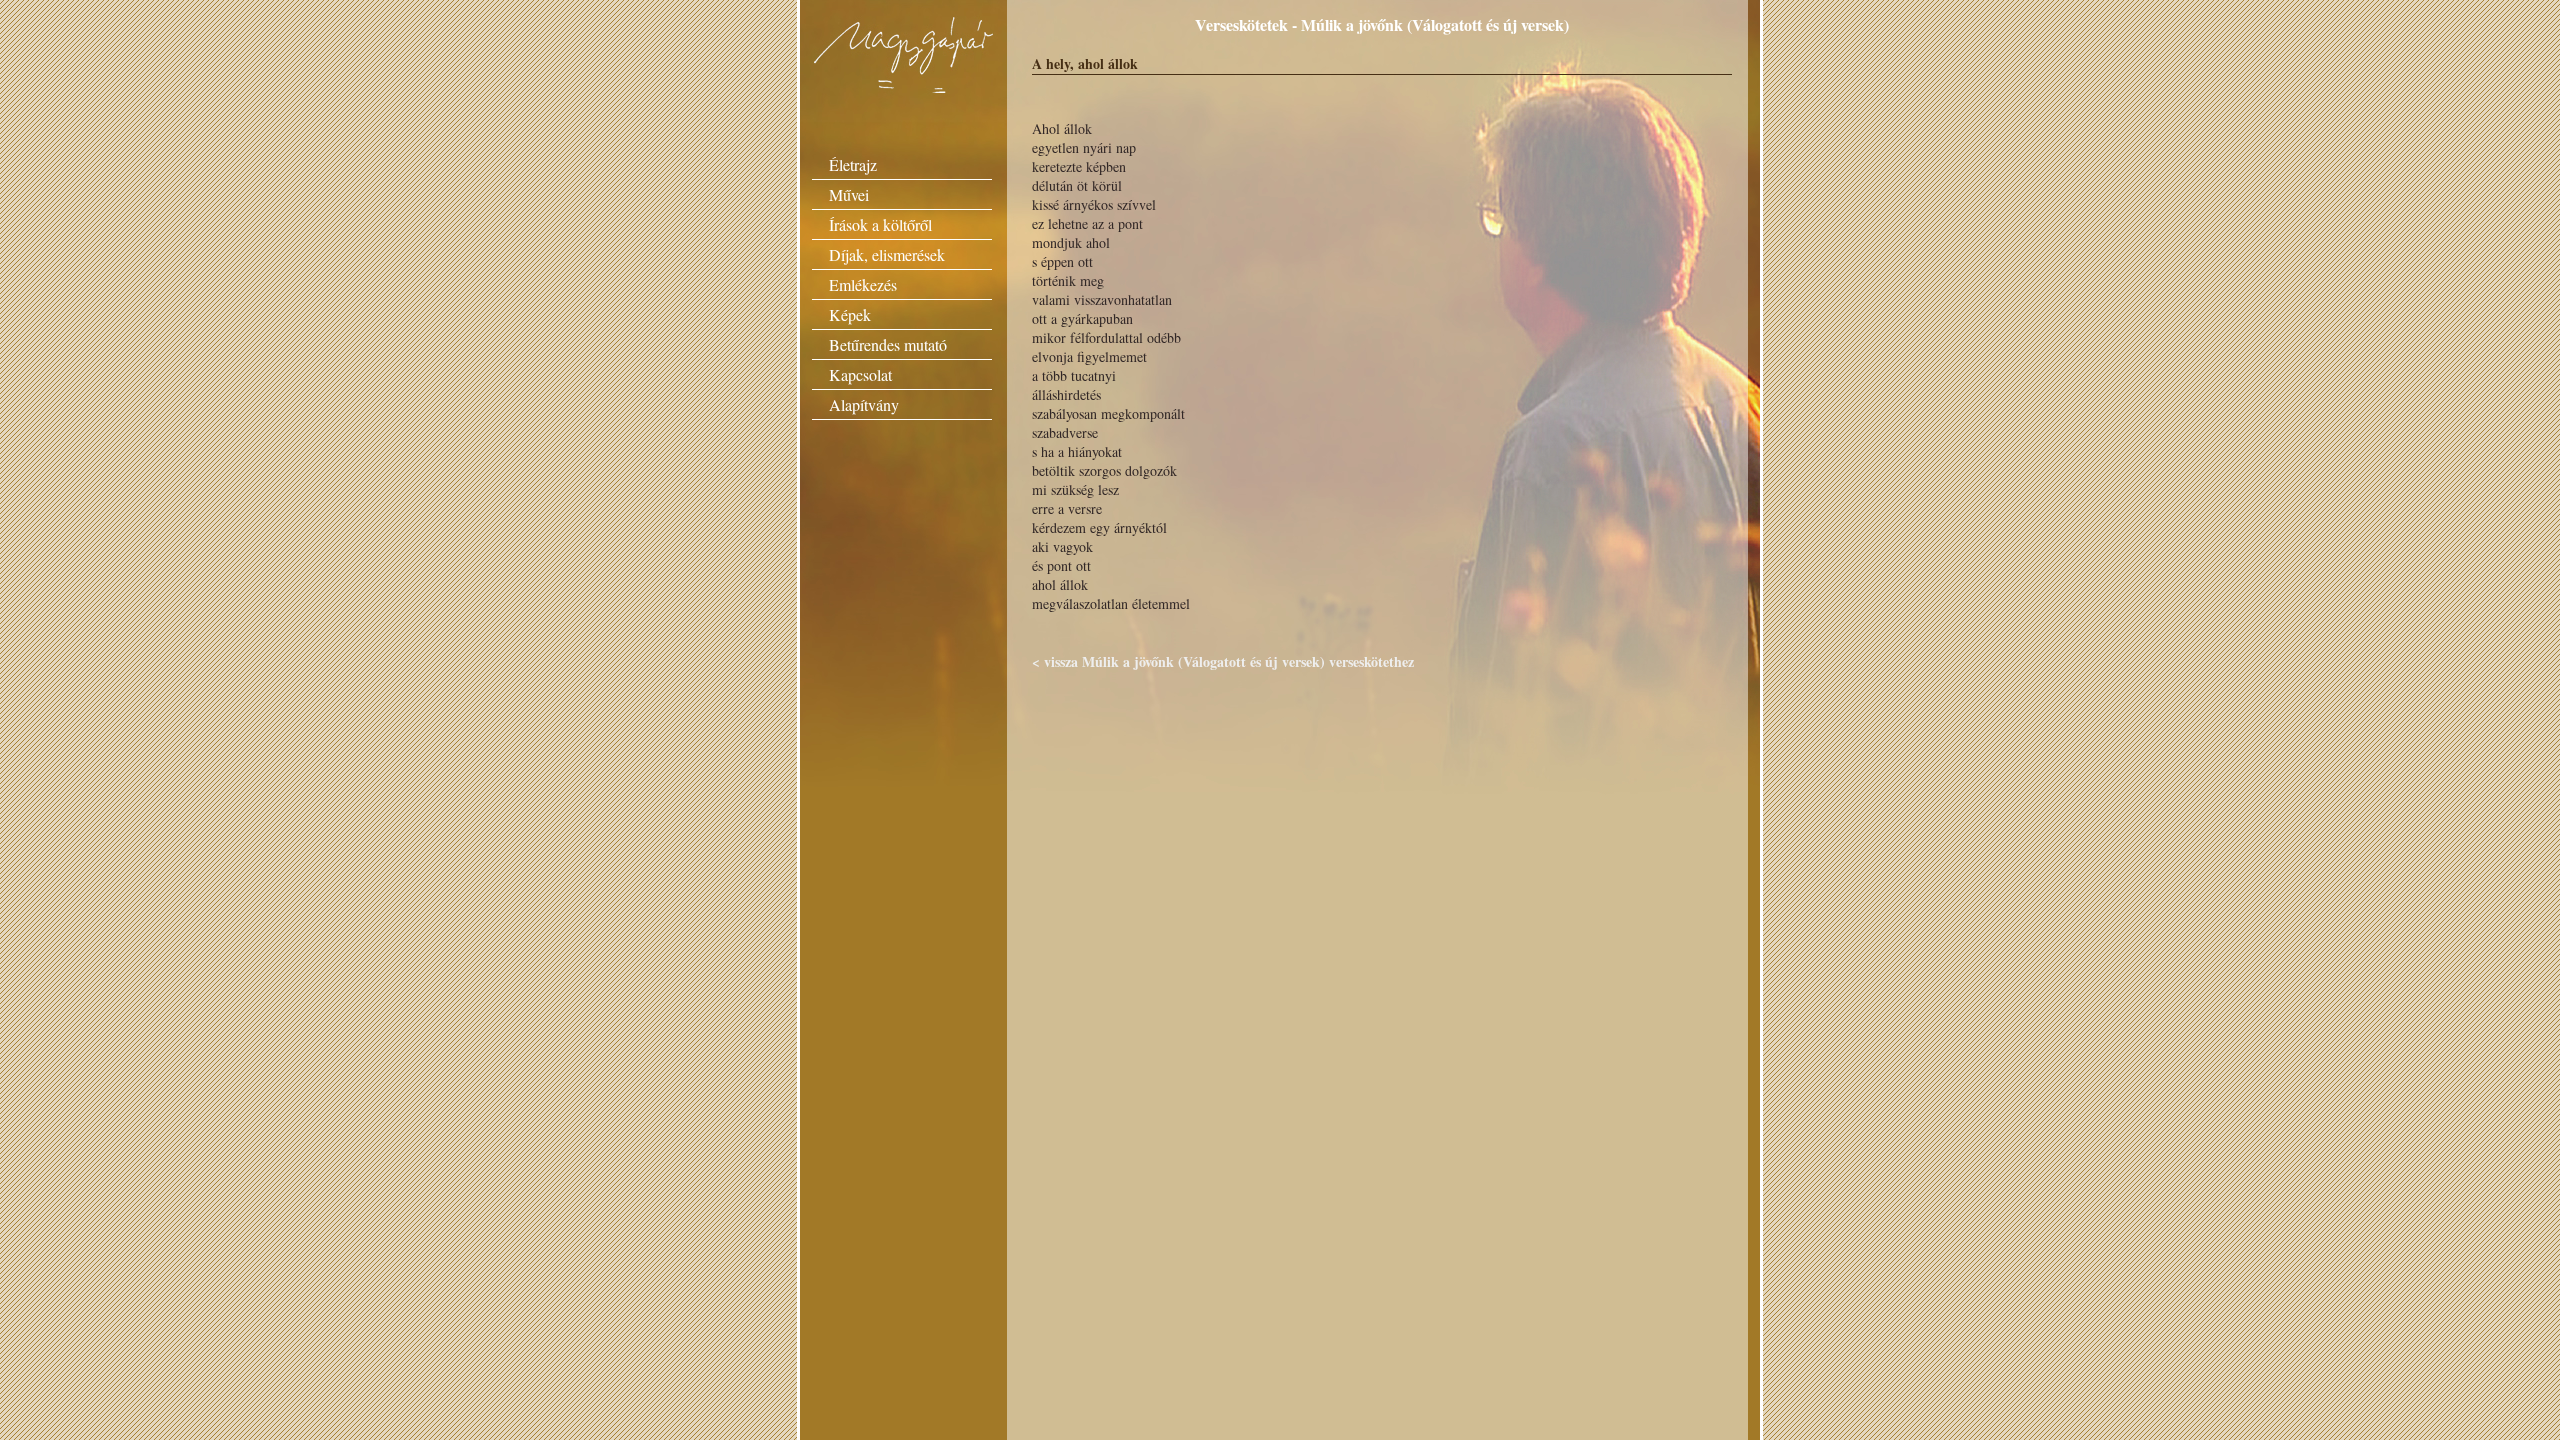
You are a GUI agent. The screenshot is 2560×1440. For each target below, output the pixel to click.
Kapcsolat (860, 374)
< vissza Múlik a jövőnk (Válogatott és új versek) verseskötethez (1223, 661)
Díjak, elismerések (887, 254)
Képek (850, 314)
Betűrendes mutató (888, 344)
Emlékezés (863, 284)
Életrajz (853, 164)
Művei (849, 194)
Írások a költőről (880, 224)
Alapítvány (864, 404)
